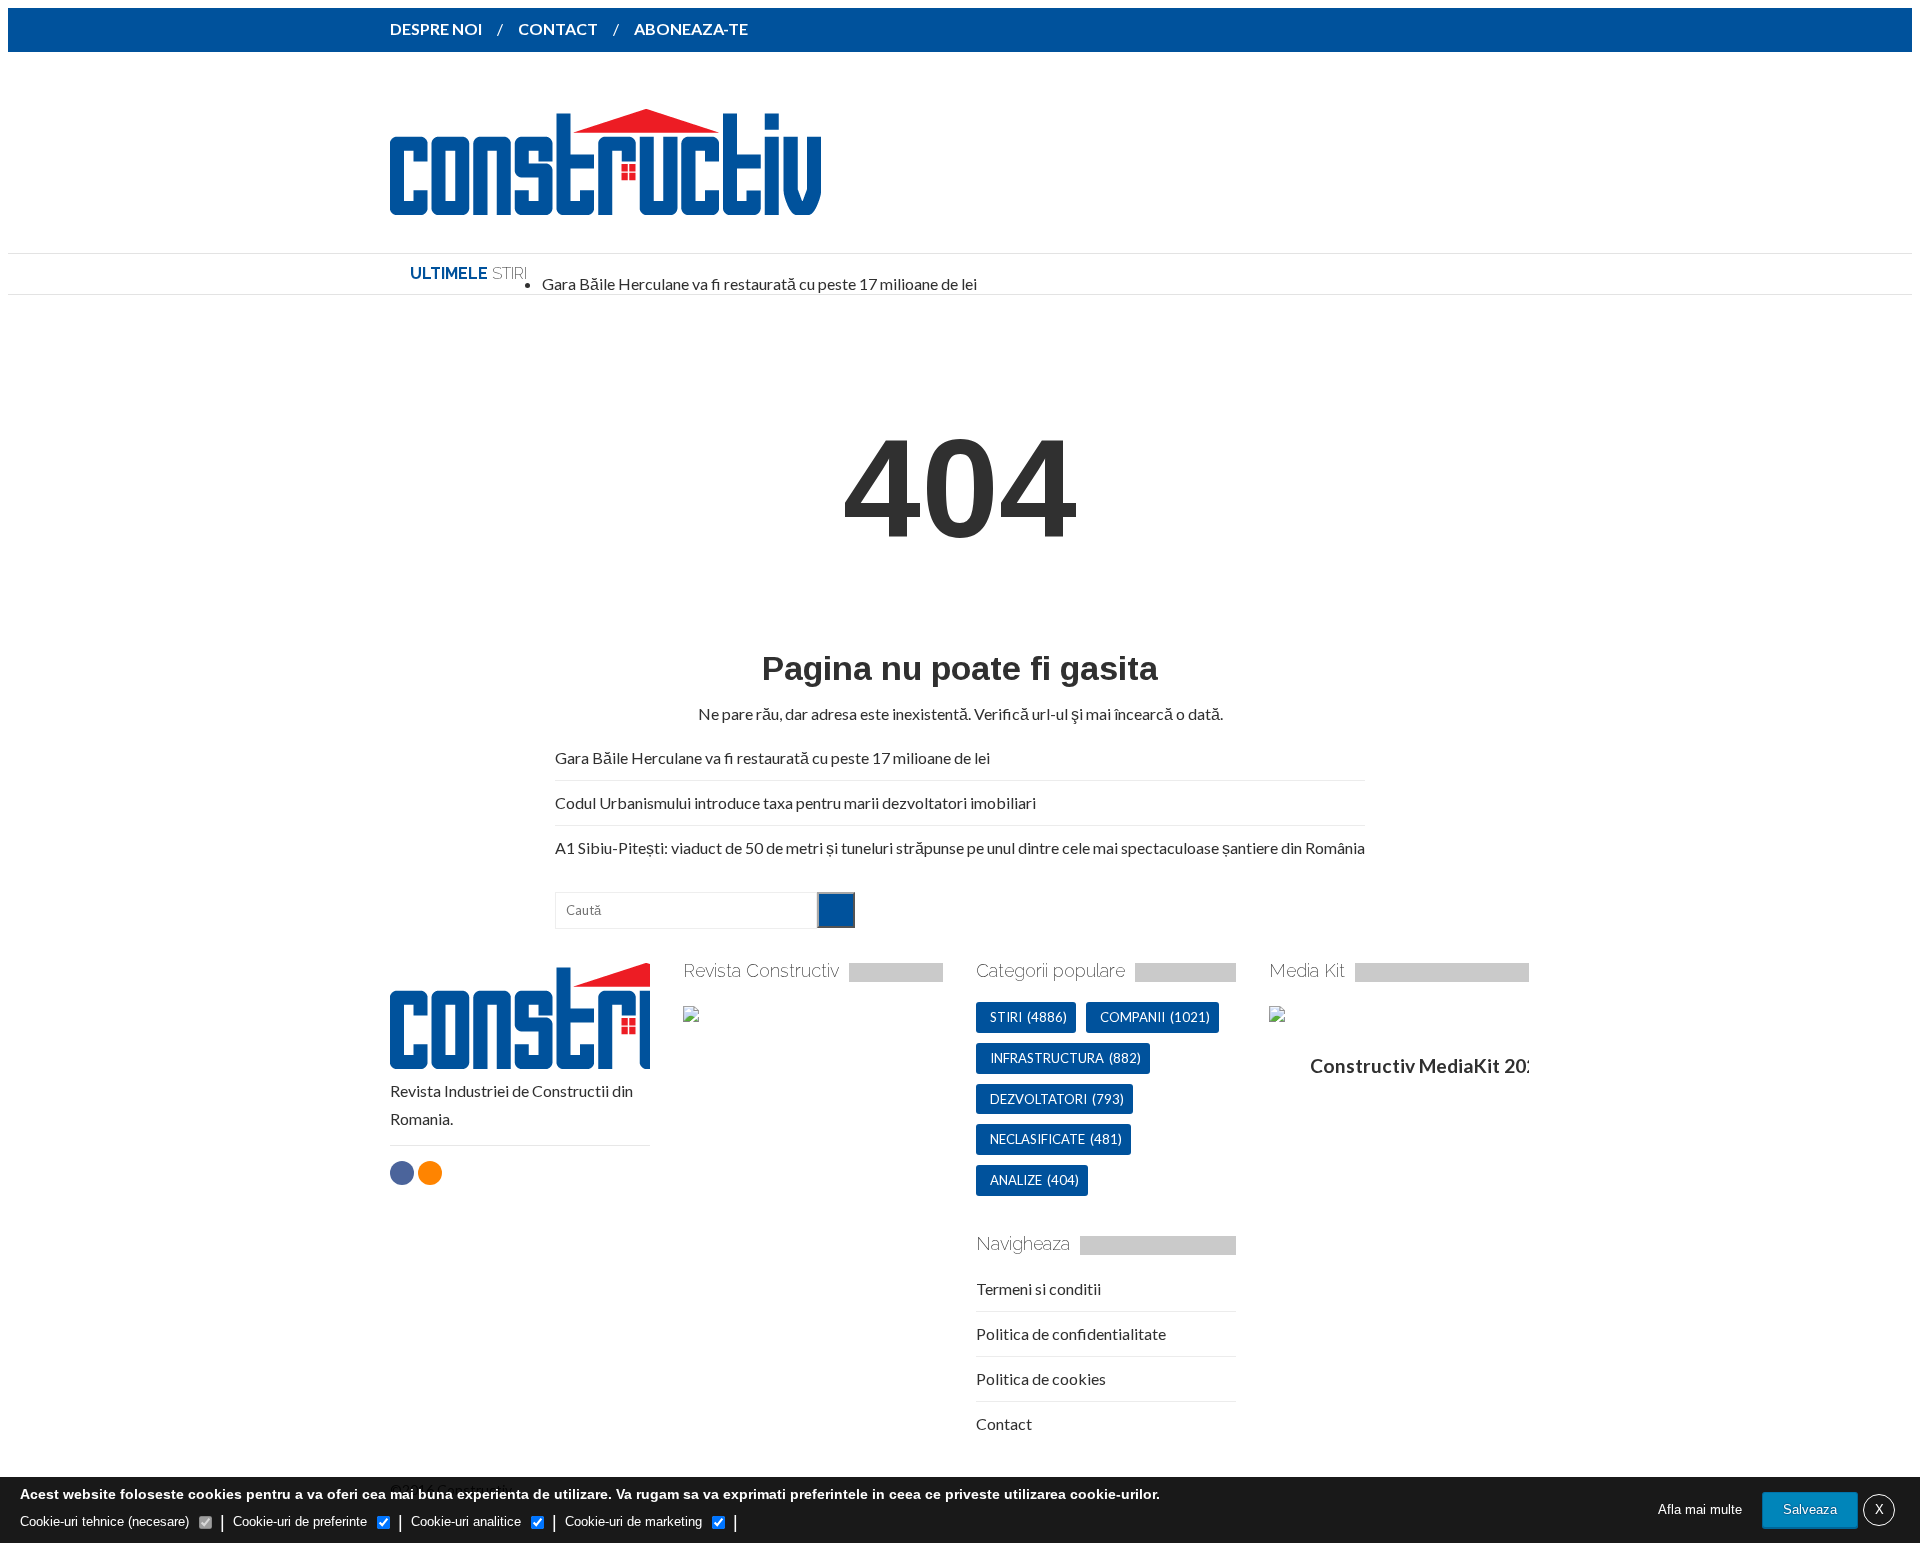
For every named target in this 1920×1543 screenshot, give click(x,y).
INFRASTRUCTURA (1047, 1058)
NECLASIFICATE (1037, 1139)
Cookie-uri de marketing (633, 1521)
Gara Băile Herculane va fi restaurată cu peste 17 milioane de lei (759, 283)
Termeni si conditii (1038, 1288)
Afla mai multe (1700, 1509)
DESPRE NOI (436, 28)
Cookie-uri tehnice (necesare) (104, 1521)
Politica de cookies (1041, 1378)
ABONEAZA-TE (691, 28)
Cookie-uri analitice (466, 1521)
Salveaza (1810, 1509)
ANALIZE (1016, 1180)
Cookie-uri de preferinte (300, 1521)
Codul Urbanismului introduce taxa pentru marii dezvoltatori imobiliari (795, 802)
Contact (1004, 1423)
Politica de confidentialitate (1071, 1333)
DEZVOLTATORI (1038, 1099)
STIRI (1006, 1017)
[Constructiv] (605, 201)
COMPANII (1132, 1017)
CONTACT (558, 28)
